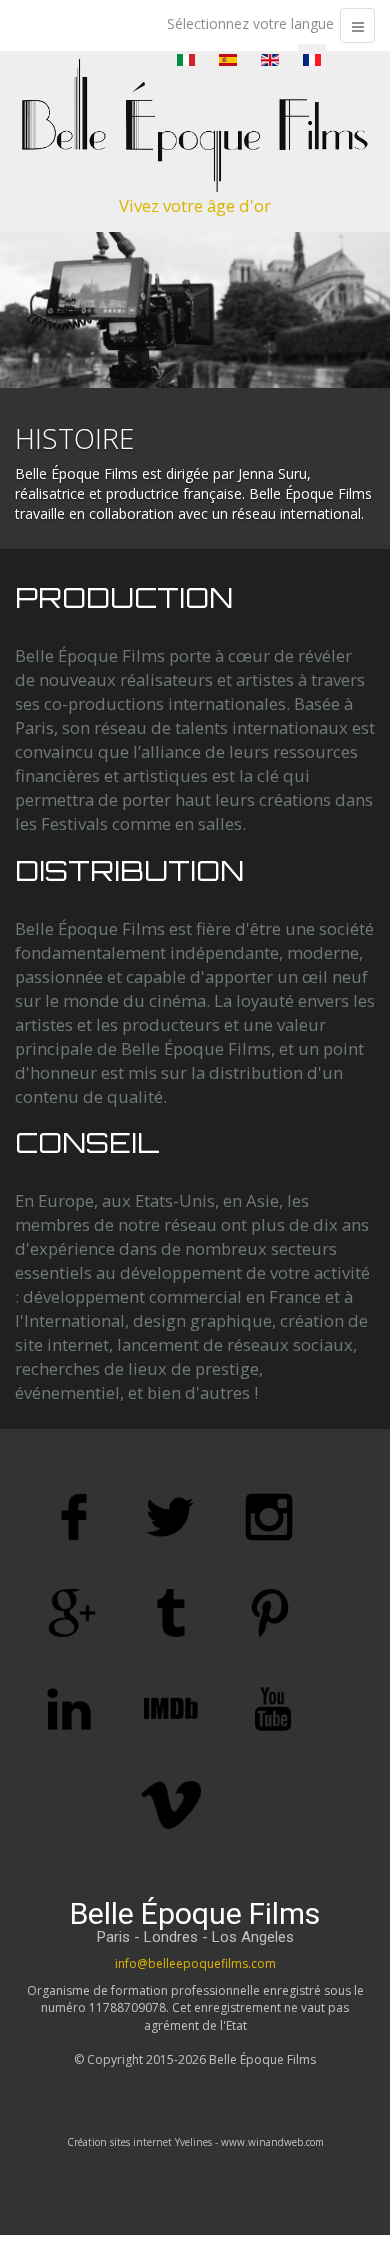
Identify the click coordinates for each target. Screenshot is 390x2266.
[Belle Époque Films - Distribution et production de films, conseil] (195, 125)
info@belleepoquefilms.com (195, 1963)
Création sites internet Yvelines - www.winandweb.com (195, 2142)
